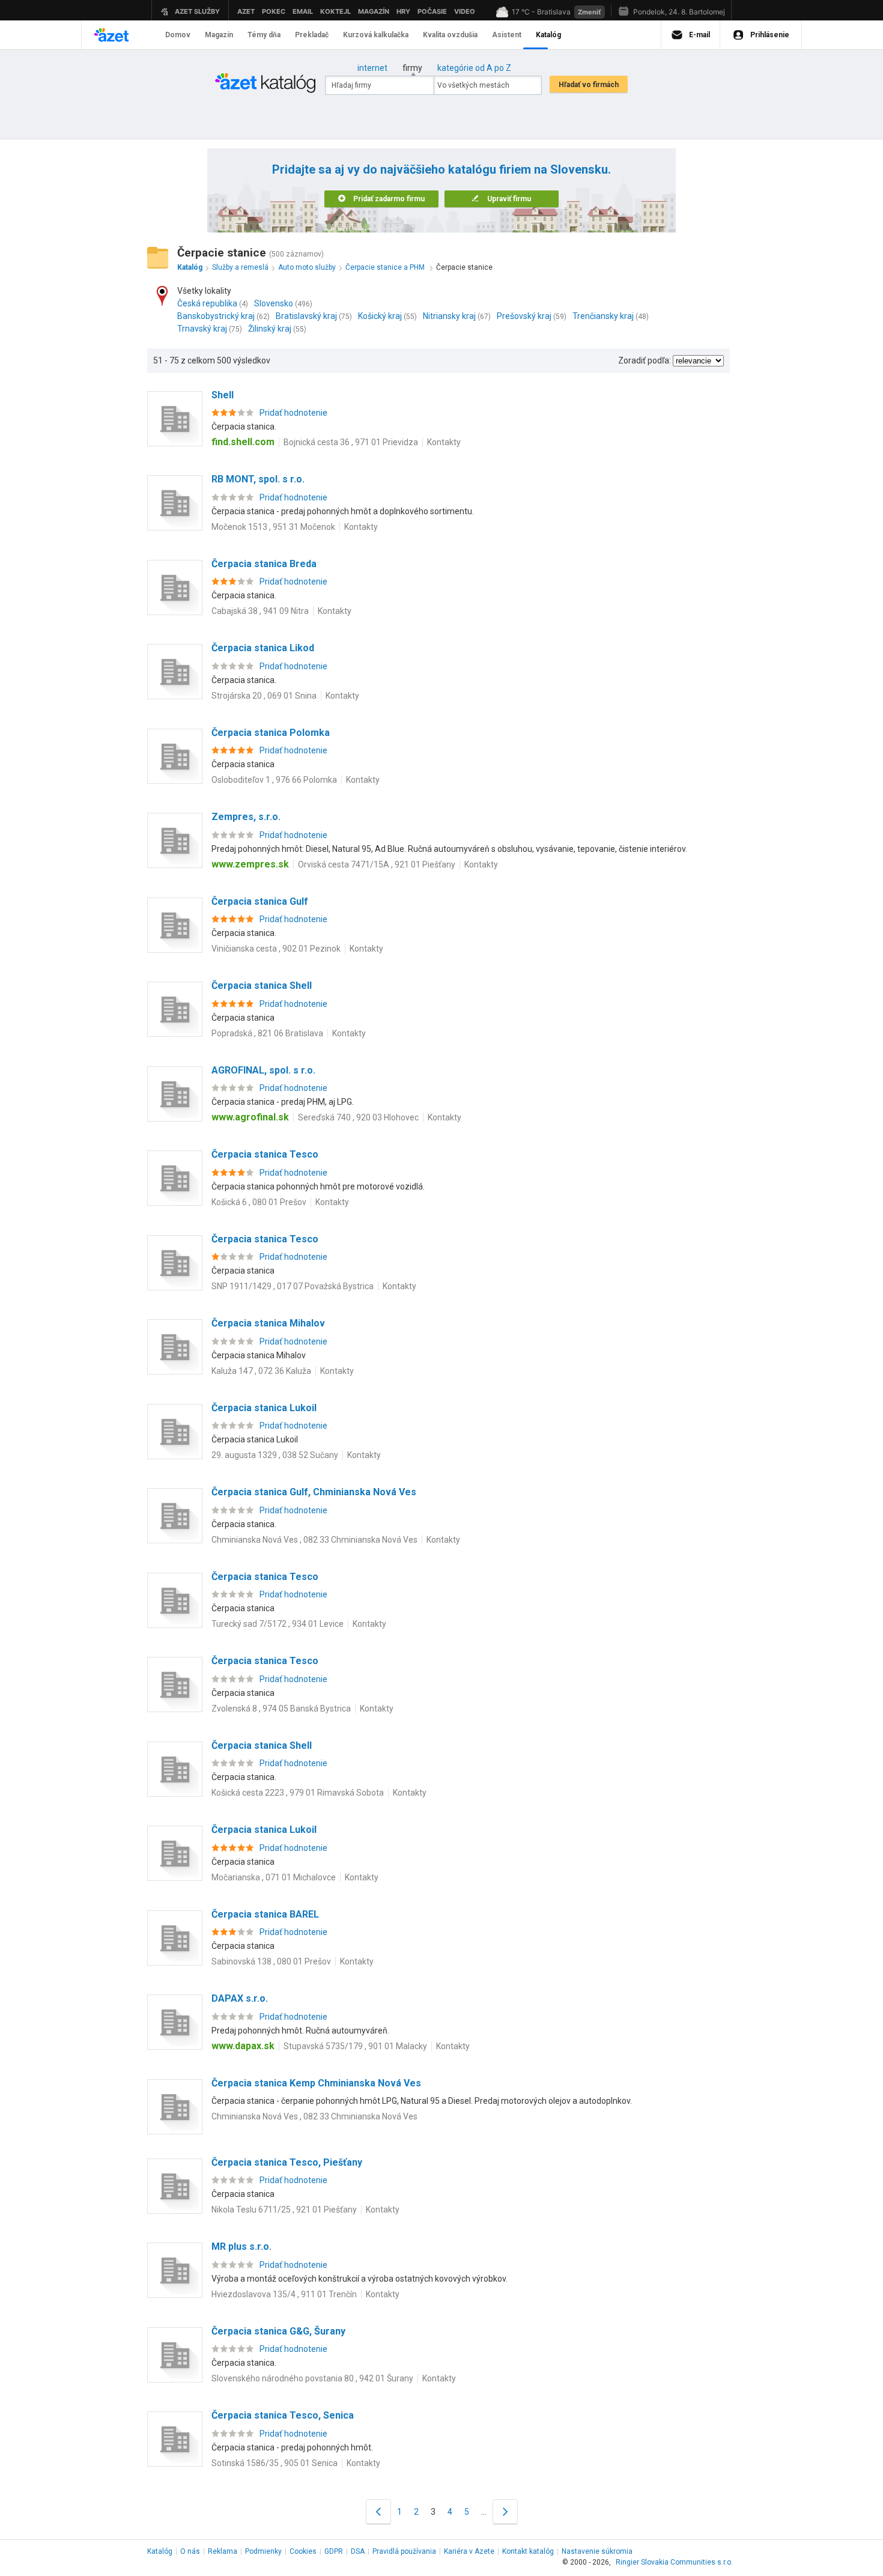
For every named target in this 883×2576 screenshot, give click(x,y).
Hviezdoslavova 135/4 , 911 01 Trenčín (284, 2294)
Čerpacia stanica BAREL (265, 1914)
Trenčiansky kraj (603, 316)
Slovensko (274, 303)
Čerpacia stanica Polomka (271, 733)
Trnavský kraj (202, 329)
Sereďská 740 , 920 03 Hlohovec (358, 1117)
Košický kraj (380, 316)
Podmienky (263, 2551)
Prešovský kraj (524, 316)
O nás (190, 2551)
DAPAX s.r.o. (240, 1998)
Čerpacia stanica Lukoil (264, 1408)
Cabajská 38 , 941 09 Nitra (260, 611)
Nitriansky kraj (449, 316)
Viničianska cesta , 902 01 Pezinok (276, 949)
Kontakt (528, 2551)
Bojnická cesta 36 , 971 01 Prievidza (351, 442)
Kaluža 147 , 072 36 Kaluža (261, 1371)
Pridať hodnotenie (293, 413)
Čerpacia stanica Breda (264, 564)
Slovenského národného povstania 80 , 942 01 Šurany (312, 2378)
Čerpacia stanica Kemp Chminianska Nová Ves (316, 2083)
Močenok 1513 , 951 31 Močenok (273, 527)
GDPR (334, 2551)
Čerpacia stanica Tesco (265, 1154)
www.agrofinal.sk (250, 1117)
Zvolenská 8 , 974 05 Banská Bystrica (281, 1709)
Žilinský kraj (270, 329)
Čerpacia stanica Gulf (260, 901)
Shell (223, 395)
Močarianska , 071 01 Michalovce (274, 1877)
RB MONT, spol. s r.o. (258, 479)
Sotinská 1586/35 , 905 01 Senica (275, 2463)
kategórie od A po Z (474, 68)
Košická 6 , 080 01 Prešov (259, 1202)
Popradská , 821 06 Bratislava (267, 1033)
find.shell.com (243, 442)
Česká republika (207, 303)
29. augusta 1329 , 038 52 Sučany (275, 1455)
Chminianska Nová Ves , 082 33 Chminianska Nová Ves (314, 1540)
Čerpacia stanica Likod (263, 648)
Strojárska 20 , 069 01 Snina (264, 696)
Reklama (223, 2551)
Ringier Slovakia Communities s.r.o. (674, 2562)
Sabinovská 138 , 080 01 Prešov (271, 1961)
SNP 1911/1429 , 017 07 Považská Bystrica (293, 1286)
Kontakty (444, 442)
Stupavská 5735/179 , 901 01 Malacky (355, 2046)
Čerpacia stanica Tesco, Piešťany (287, 2162)
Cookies (303, 2551)
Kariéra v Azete (469, 2551)
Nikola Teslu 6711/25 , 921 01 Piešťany (284, 2210)
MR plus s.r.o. (241, 2246)
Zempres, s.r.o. (246, 817)
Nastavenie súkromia (597, 2551)
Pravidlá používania (404, 2551)
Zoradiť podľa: (645, 360)
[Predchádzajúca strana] (378, 2511)
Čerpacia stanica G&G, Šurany (278, 2331)
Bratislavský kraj (306, 316)
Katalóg (160, 2551)
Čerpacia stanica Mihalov (268, 1323)
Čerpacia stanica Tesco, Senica (283, 2415)
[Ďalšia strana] (505, 2511)
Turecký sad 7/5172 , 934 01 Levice (278, 1624)
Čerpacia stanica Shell (262, 986)
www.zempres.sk (250, 864)
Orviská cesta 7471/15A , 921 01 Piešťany (377, 864)
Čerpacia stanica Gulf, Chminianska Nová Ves (314, 1492)
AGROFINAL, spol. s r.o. (263, 1070)
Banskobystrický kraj (216, 316)
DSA (358, 2551)
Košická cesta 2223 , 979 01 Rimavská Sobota (298, 1793)
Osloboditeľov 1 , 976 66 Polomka (274, 780)
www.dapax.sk (243, 2046)
